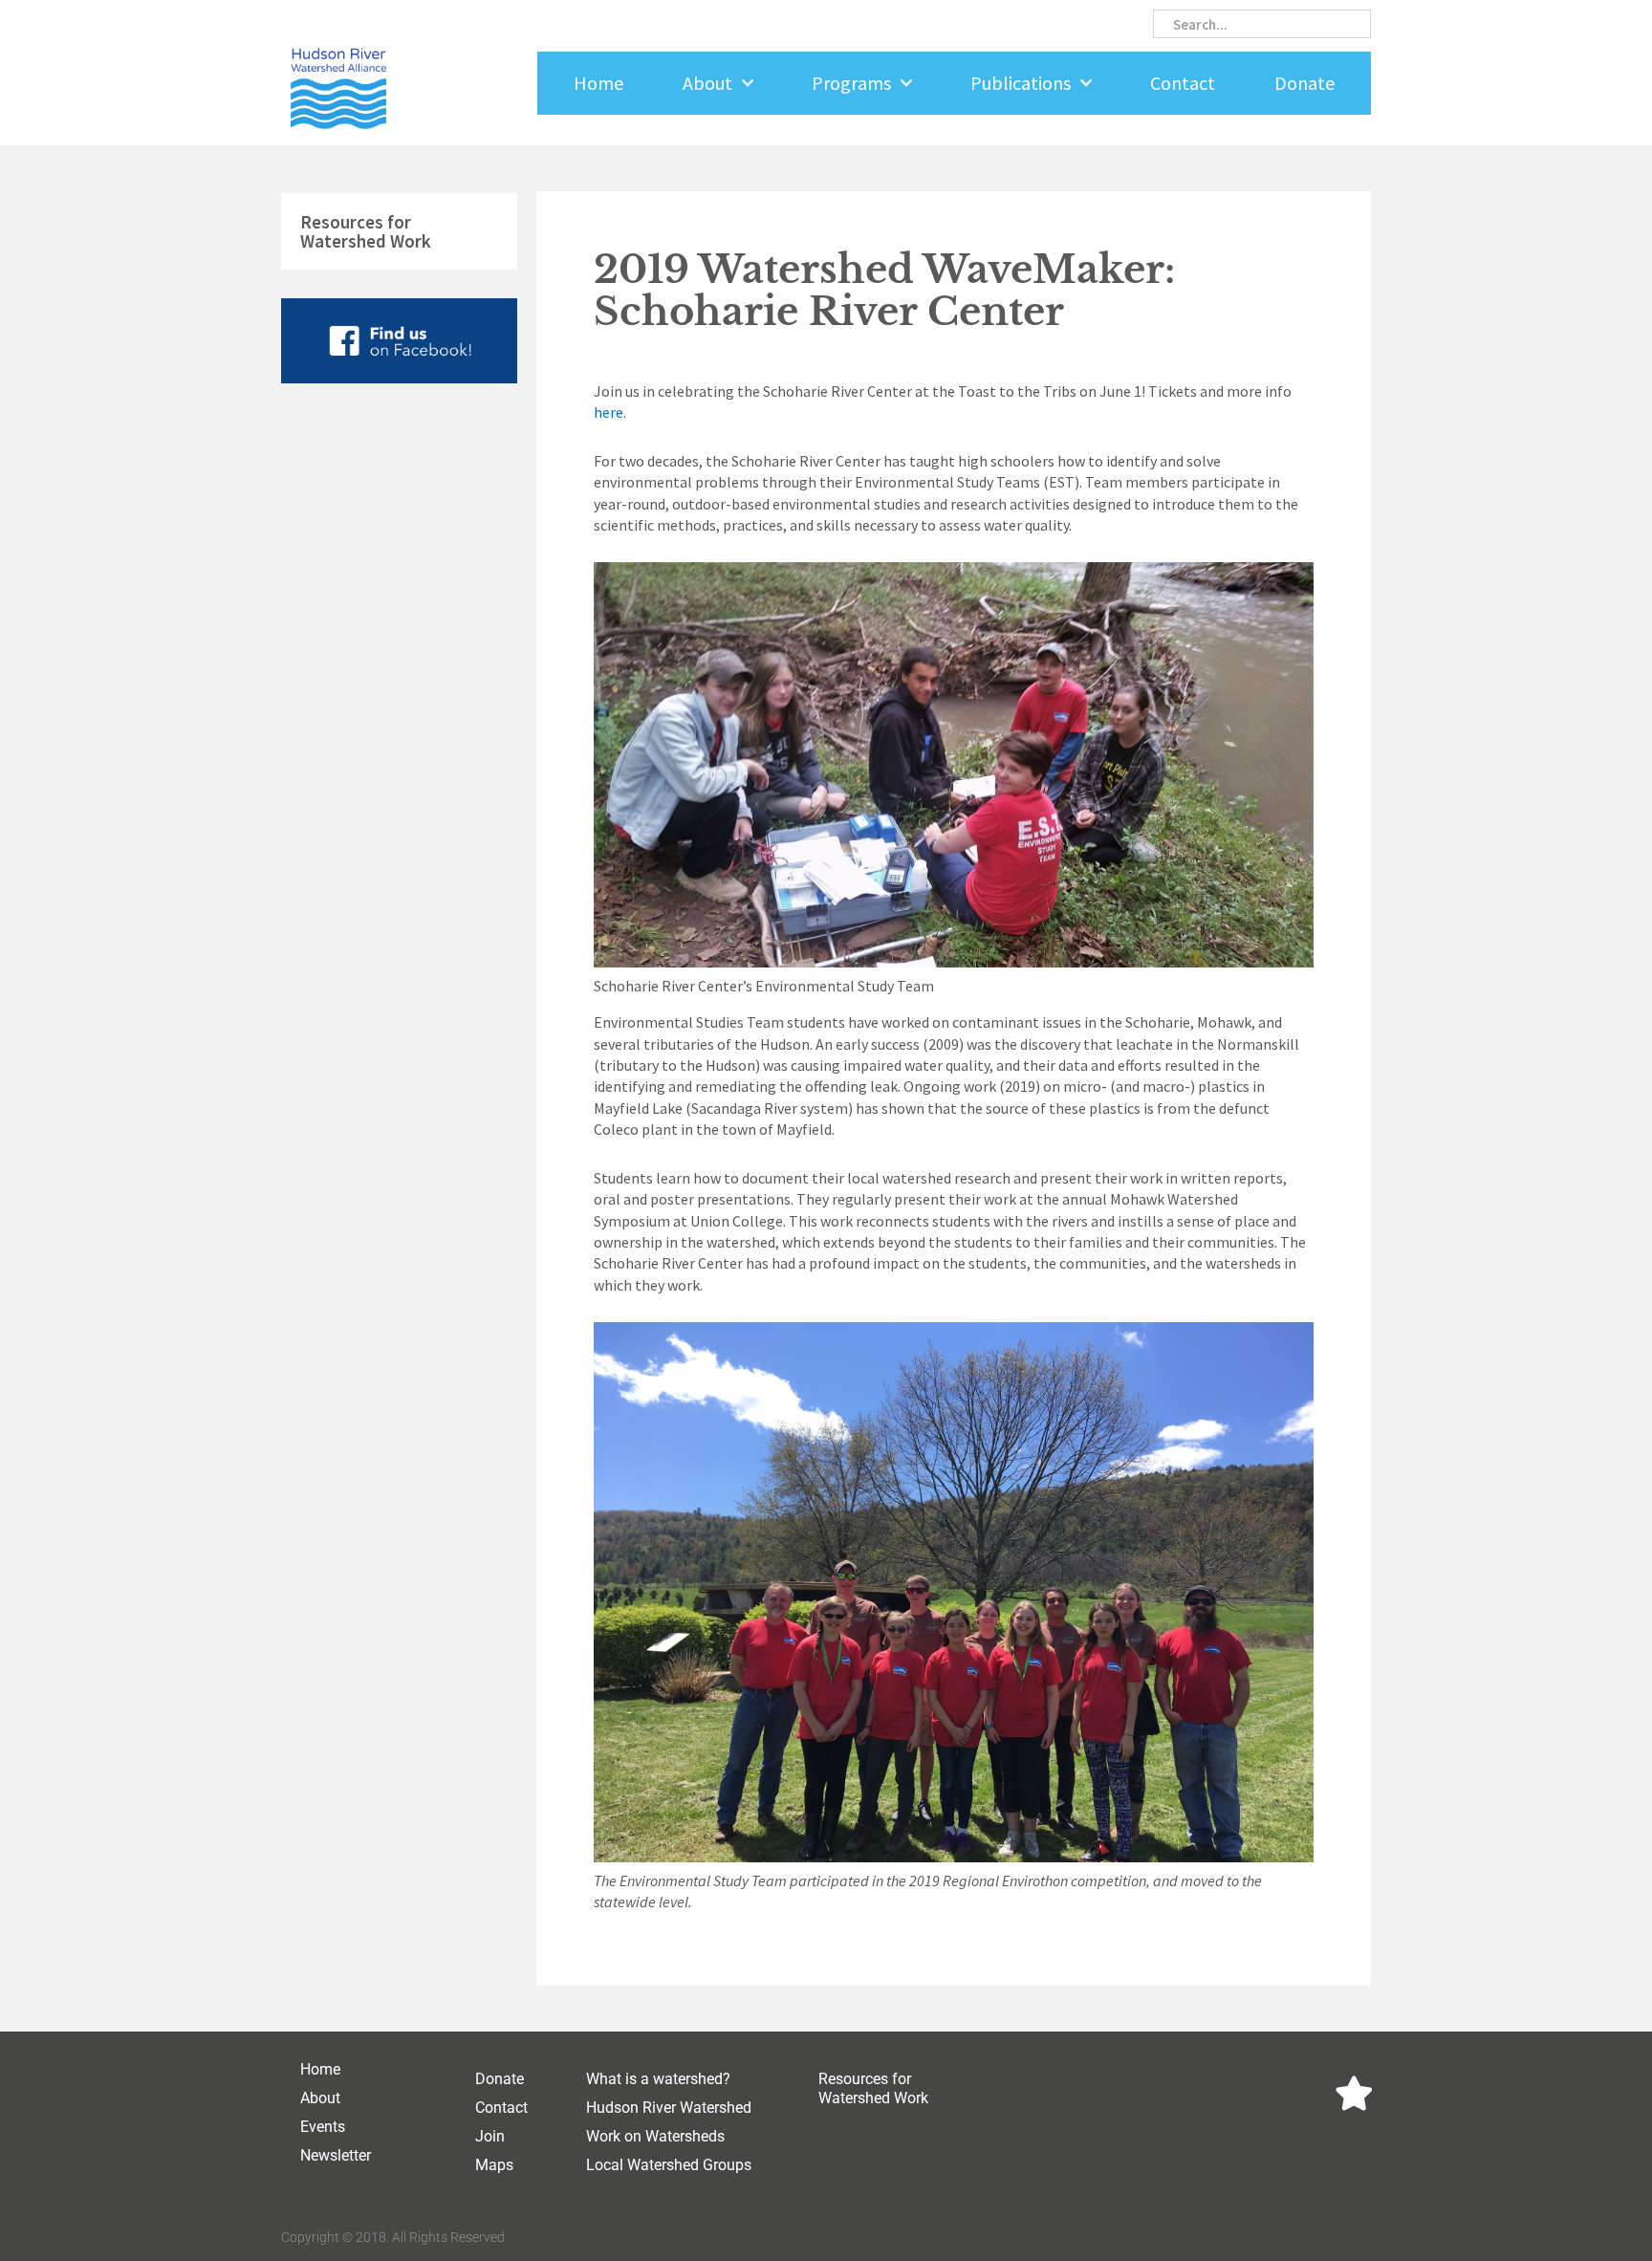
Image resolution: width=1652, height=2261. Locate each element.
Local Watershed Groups (669, 2165)
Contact (1183, 83)
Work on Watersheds (655, 2136)
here (609, 412)
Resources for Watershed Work (366, 231)
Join (490, 2136)
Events (323, 2127)
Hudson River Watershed (669, 2108)
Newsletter (336, 2155)
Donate (1304, 83)
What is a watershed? (658, 2079)
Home (598, 83)
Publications (1021, 83)
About (707, 83)
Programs (851, 83)
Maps (494, 2165)
